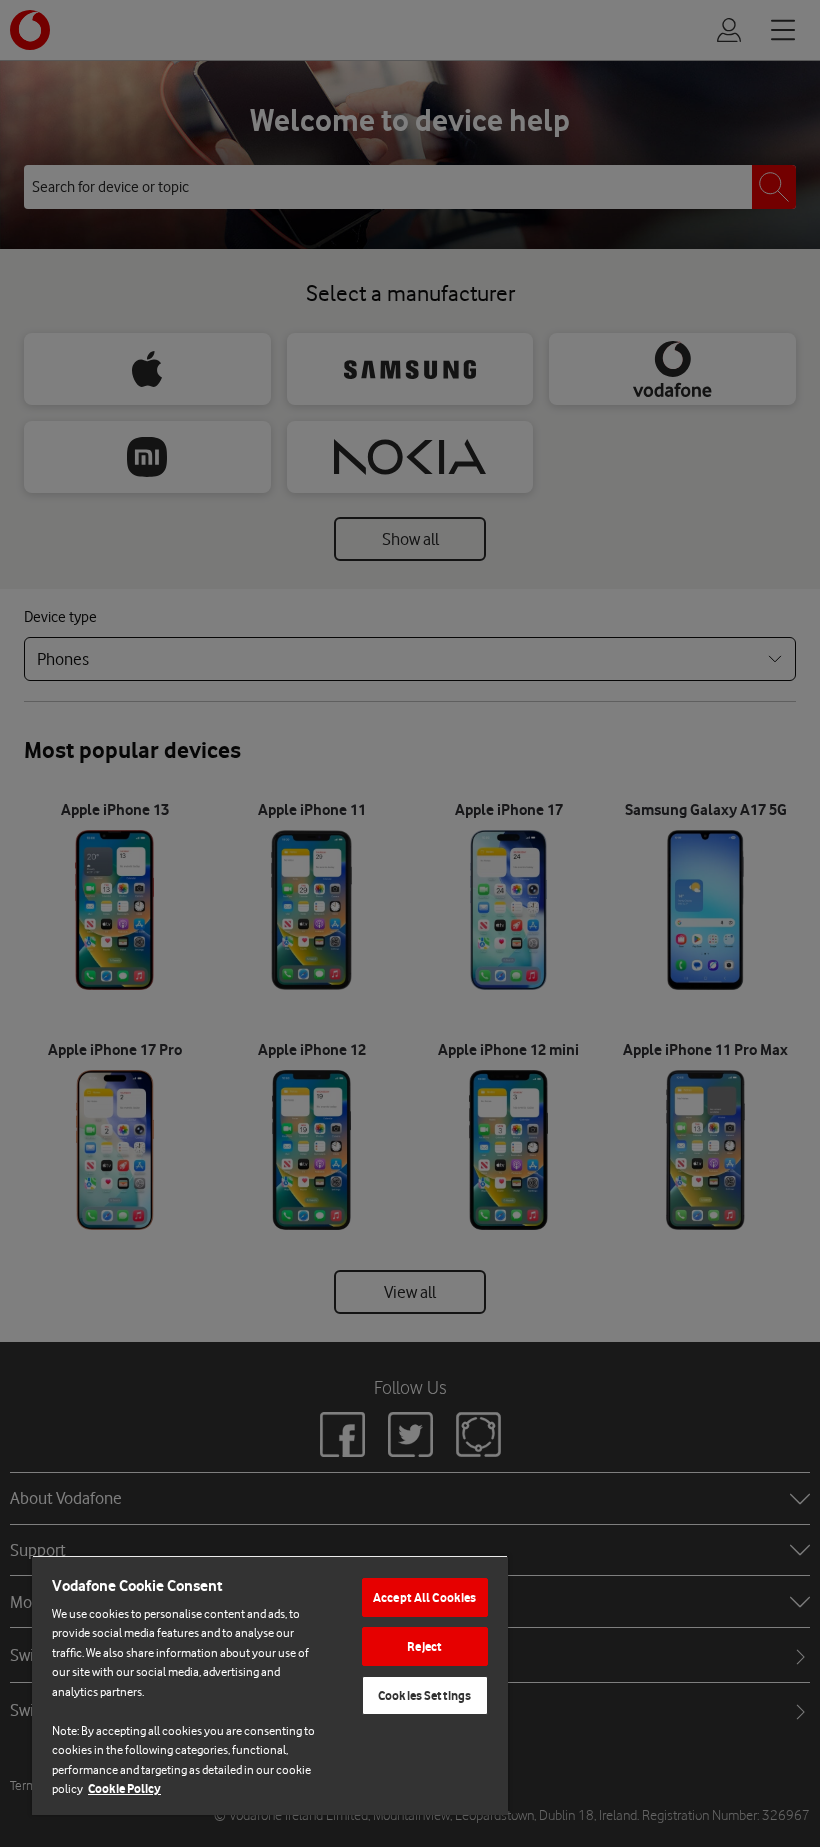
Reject (424, 1646)
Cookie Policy (124, 1788)
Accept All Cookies (424, 1597)
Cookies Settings (424, 1695)
